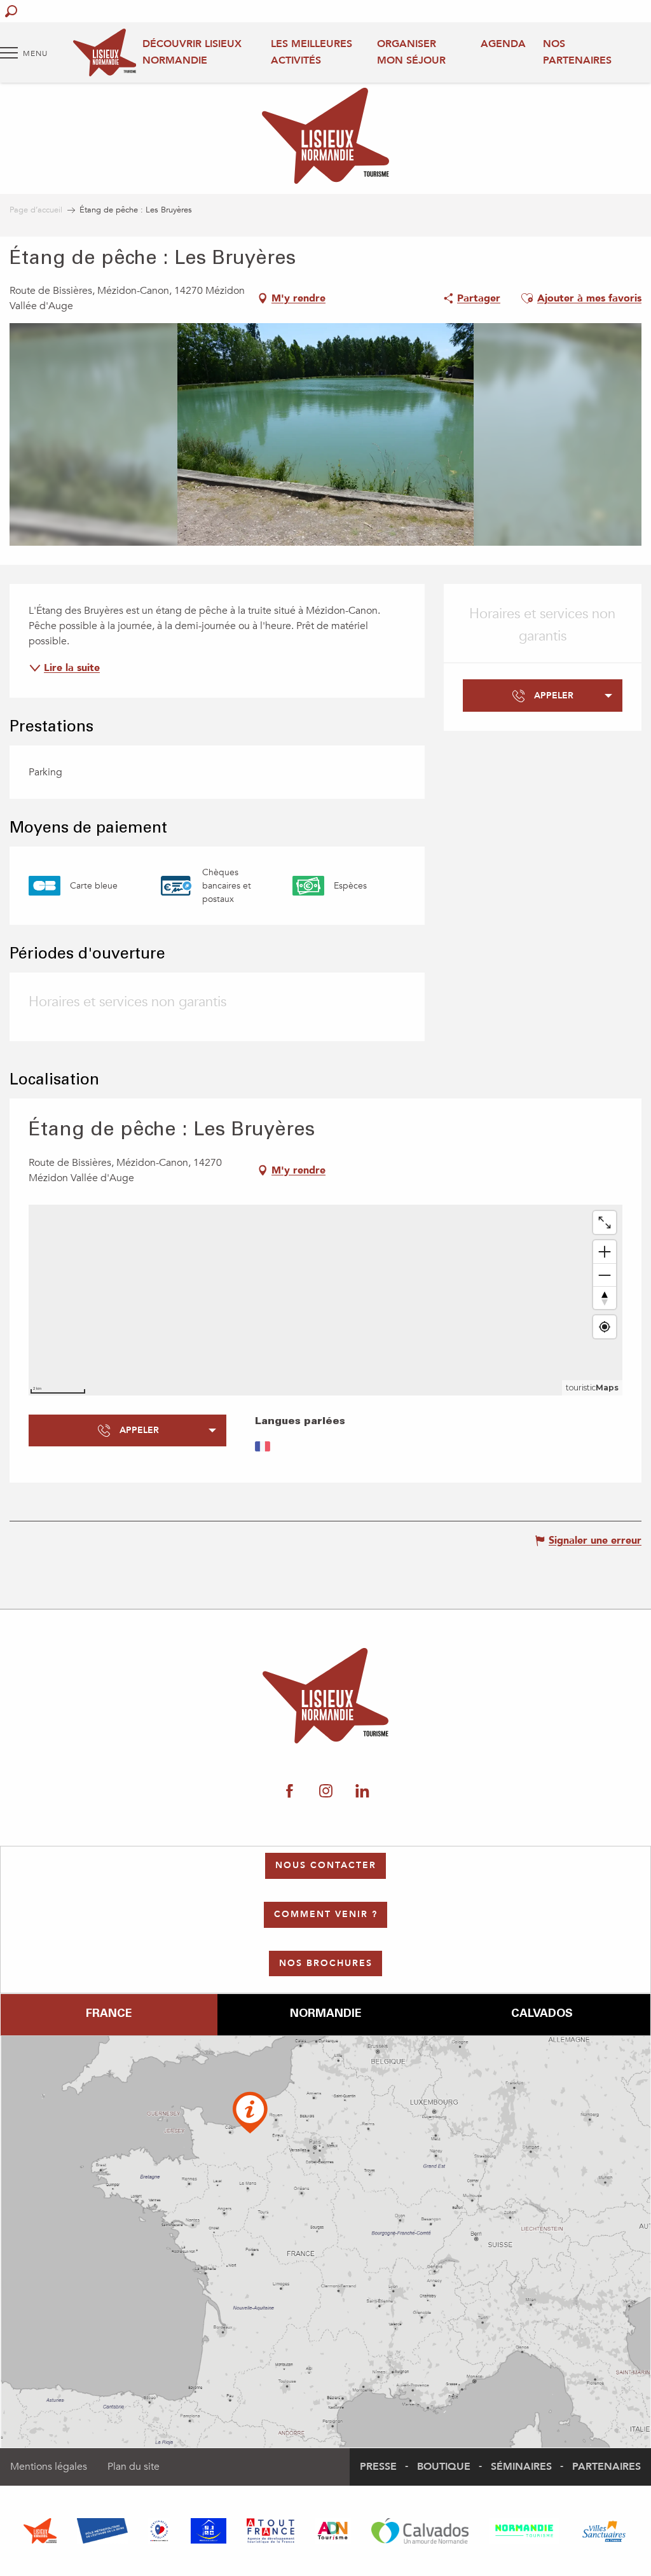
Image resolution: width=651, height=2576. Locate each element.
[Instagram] (326, 1791)
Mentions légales (49, 2467)
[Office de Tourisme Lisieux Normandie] (105, 52)
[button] (11, 11)
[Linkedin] (362, 1791)
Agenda (503, 44)
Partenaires (606, 2467)
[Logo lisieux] (326, 1696)
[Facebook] (290, 1791)
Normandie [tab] (325, 2014)
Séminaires (521, 2467)
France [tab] (109, 2014)
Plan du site (134, 2467)
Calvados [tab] (542, 2014)
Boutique (444, 2467)
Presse (378, 2467)
